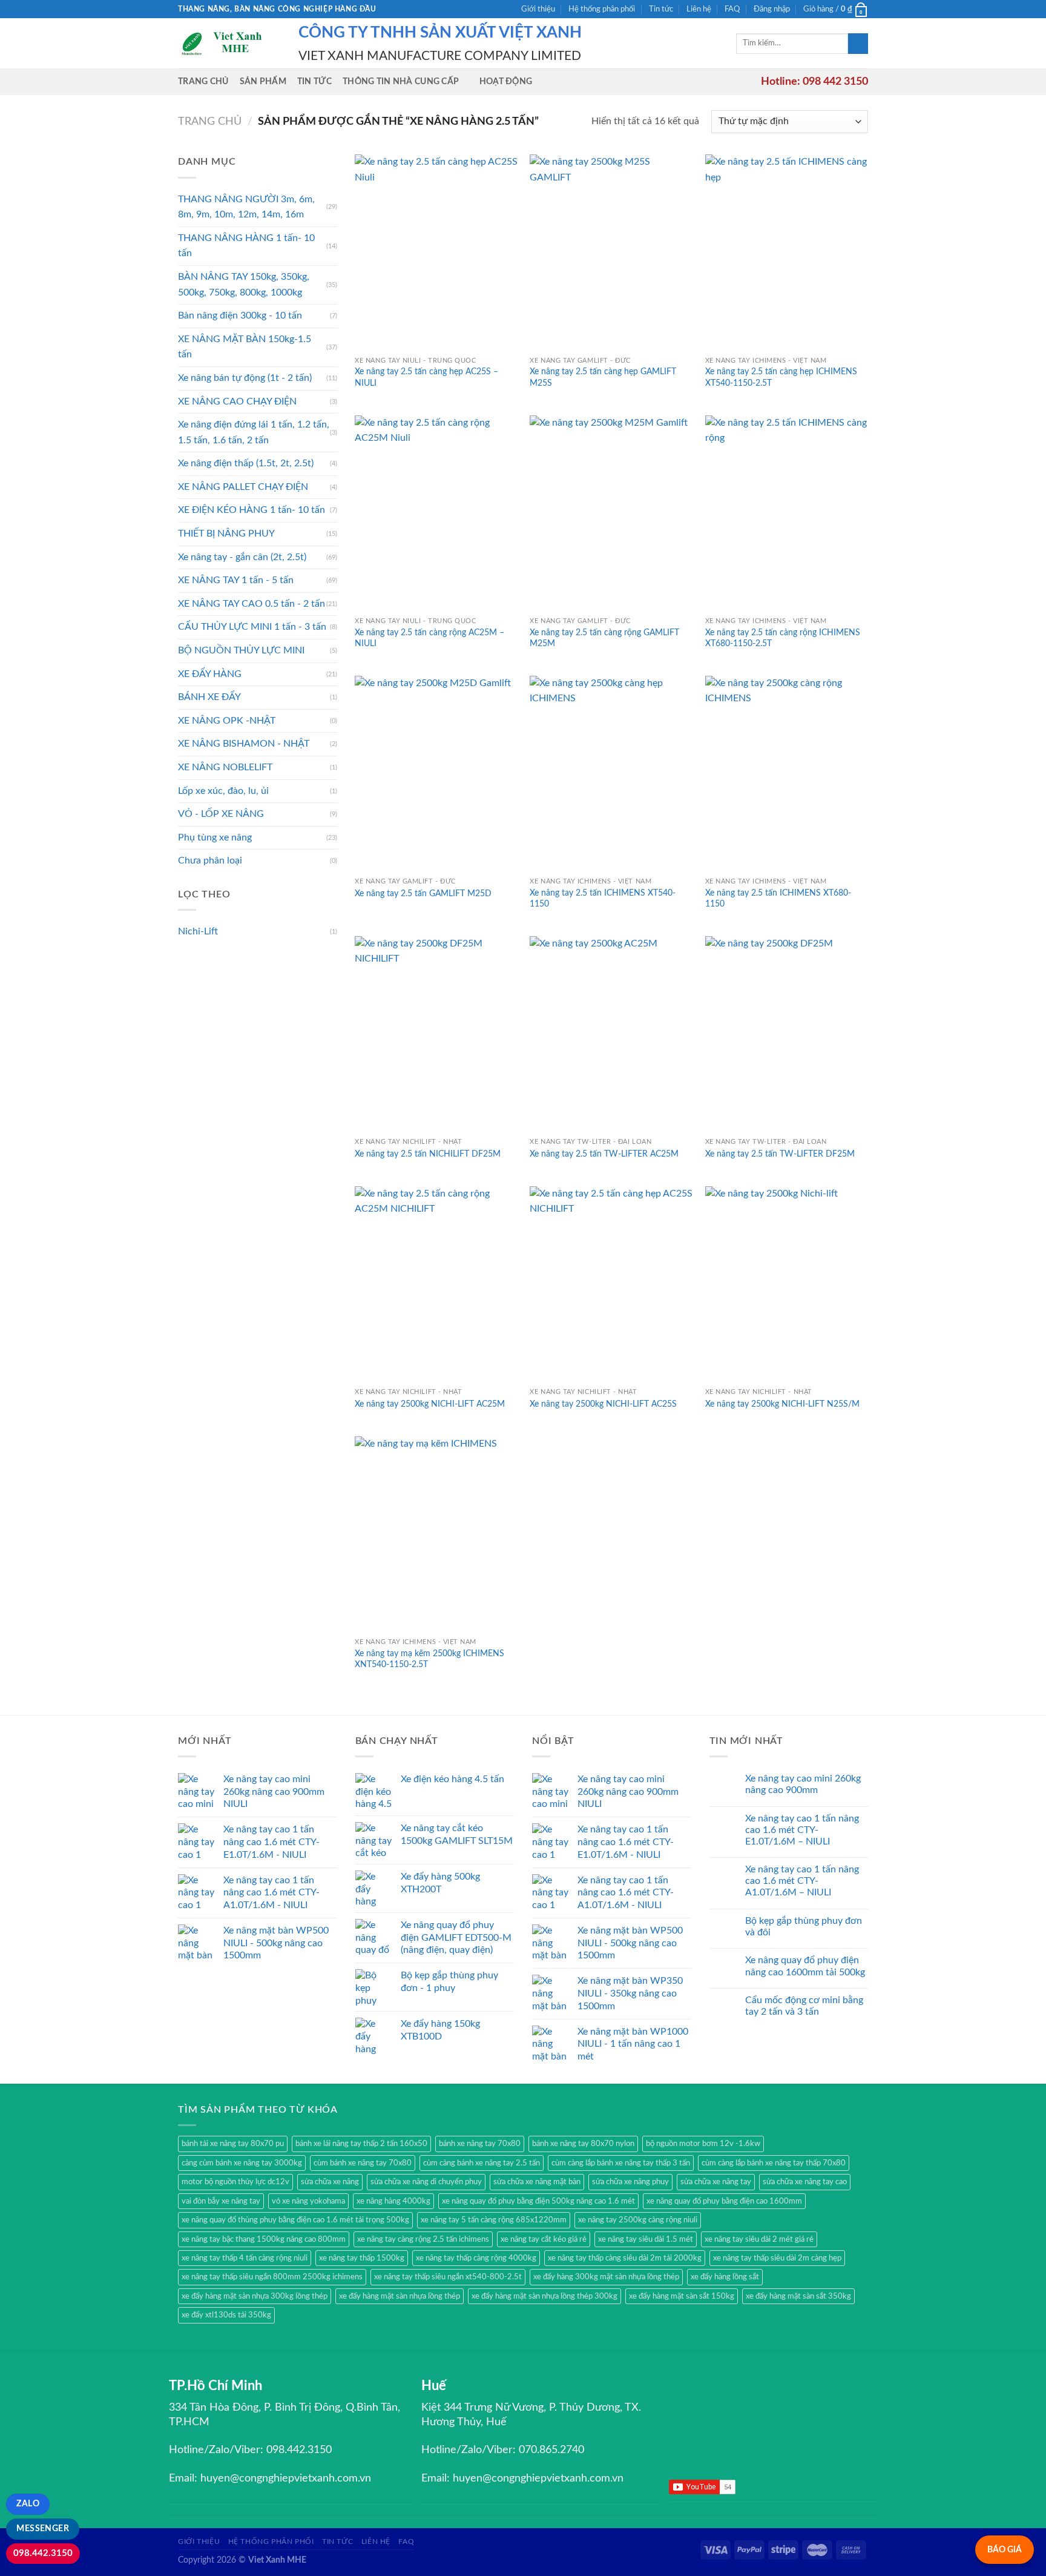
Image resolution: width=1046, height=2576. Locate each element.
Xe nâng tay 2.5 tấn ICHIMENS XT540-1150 (603, 899)
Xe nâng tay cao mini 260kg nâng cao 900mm (803, 1784)
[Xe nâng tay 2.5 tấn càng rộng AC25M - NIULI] (436, 513)
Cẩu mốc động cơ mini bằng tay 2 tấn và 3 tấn (804, 2006)
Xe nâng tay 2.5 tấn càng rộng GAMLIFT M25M (604, 638)
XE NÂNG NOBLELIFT (225, 767)
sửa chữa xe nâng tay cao (805, 2182)
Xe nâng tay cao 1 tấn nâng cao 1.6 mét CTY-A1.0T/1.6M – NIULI (802, 1881)
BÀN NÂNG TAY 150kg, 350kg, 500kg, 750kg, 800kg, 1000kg (244, 285)
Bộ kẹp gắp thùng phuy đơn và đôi (804, 1927)
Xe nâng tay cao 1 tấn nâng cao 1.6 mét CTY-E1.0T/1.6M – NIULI (802, 1830)
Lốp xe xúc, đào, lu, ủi (223, 791)
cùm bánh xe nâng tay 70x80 (363, 2163)
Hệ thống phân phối (602, 9)
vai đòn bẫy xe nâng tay (221, 2201)
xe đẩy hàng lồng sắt (725, 2277)
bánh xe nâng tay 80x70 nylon (583, 2144)
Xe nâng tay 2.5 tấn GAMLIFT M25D (423, 893)
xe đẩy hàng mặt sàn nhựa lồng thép (400, 2296)
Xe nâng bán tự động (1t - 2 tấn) (245, 378)
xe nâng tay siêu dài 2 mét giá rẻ (759, 2239)
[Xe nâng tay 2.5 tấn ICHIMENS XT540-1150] (611, 774)
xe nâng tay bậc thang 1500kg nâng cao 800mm (264, 2239)
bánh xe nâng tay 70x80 (480, 2144)
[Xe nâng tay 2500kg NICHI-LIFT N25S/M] (787, 1284)
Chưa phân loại (210, 860)
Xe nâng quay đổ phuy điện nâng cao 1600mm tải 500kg (805, 1966)
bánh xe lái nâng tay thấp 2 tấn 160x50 (361, 2144)
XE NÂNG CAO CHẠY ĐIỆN (237, 401)
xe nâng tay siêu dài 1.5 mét (646, 2239)
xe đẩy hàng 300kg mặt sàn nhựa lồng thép (606, 2277)
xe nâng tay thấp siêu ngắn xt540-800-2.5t (448, 2277)
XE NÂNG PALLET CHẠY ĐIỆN (243, 487)
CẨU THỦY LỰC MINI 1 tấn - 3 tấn (252, 627)
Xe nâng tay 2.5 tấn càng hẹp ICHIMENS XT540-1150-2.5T (781, 377)
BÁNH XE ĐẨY (209, 697)
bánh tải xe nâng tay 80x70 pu (233, 2144)
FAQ (732, 9)
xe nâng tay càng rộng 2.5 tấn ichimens (423, 2239)
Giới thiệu (538, 9)
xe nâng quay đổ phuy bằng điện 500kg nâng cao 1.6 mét (538, 2201)
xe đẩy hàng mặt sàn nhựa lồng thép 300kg (544, 2296)
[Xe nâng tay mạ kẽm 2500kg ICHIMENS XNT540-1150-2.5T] (436, 1534)
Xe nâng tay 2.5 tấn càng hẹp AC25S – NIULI (426, 377)
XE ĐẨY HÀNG (210, 674)
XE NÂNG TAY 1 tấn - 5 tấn (236, 580)
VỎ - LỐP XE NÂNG (221, 814)
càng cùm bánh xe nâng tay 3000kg (242, 2163)
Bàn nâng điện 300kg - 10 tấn (240, 315)
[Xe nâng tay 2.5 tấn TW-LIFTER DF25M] (787, 1034)
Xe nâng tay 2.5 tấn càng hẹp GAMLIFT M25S (603, 377)
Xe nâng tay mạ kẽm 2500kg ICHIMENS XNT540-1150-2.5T (429, 1659)
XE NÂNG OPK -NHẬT (227, 721)
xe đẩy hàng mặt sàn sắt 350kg (798, 2296)
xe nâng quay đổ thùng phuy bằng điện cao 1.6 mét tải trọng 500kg (295, 2220)
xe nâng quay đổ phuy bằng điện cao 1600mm (724, 2201)
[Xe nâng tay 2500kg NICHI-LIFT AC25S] (611, 1284)
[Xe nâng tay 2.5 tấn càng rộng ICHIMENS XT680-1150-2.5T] (787, 513)
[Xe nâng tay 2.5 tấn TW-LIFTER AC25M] (611, 1034)
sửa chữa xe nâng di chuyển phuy (426, 2182)
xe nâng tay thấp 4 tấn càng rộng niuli (245, 2258)
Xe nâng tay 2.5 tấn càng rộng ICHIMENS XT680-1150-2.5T (783, 638)
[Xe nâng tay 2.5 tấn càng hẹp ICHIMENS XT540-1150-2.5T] (787, 252)
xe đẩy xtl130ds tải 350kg (226, 2315)
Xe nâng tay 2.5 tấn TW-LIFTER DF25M (780, 1154)
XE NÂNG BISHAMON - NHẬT (244, 744)
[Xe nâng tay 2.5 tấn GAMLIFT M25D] (436, 774)
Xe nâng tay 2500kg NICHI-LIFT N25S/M (782, 1404)
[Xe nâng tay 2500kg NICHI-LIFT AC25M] (436, 1284)
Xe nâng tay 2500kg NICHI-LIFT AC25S (603, 1404)
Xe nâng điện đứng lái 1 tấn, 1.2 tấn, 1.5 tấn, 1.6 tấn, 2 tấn (254, 432)
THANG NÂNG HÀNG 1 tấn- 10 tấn (246, 246)
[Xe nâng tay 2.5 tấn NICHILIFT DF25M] (436, 1034)
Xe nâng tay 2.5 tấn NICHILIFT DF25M (428, 1154)
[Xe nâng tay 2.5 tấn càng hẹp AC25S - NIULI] (436, 252)
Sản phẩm (263, 81)
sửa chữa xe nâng (330, 2182)
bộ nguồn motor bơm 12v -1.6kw (703, 2144)
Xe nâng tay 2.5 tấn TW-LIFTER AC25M (604, 1154)
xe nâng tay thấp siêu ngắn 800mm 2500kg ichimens (272, 2277)
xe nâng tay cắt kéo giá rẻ (544, 2239)
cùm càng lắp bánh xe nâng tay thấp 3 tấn (621, 2163)
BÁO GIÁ (1005, 2550)
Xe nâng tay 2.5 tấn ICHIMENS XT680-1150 (778, 899)
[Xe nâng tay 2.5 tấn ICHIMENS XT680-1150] (787, 774)
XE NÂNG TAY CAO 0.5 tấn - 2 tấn (252, 604)
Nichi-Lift (198, 931)
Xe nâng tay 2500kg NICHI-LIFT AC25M (430, 1404)
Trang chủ (203, 81)
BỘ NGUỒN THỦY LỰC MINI (241, 650)
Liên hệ (699, 9)
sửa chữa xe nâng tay (716, 2182)
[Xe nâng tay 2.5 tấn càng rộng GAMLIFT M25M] (611, 513)
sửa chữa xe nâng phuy (630, 2182)
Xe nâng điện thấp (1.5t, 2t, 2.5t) (246, 463)
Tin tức (661, 9)
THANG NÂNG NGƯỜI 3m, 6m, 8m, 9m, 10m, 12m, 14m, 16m (246, 207)
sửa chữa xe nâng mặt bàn (537, 2182)
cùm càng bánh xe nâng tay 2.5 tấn (482, 2163)
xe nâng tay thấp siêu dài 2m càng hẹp (777, 2258)
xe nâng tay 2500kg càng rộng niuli (638, 2220)
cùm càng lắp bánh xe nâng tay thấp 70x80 (774, 2163)
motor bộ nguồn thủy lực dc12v (235, 2182)
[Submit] (858, 44)
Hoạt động (506, 81)
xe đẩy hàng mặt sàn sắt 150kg (682, 2296)
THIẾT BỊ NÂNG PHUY (226, 533)
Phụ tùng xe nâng (215, 837)
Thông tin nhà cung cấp (401, 81)
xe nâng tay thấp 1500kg (362, 2258)
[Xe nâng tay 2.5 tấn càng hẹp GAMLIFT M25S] (611, 252)
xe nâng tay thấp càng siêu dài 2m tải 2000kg (625, 2258)
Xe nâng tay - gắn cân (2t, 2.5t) (242, 557)
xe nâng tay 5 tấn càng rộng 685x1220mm (494, 2220)
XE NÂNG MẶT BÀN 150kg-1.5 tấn (245, 347)
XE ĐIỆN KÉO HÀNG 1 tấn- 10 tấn (252, 510)
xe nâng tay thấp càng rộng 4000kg (476, 2258)
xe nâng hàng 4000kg (393, 2201)
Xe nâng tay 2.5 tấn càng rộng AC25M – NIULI (429, 638)
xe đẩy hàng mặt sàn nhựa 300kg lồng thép (255, 2296)
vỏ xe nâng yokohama (308, 2201)
